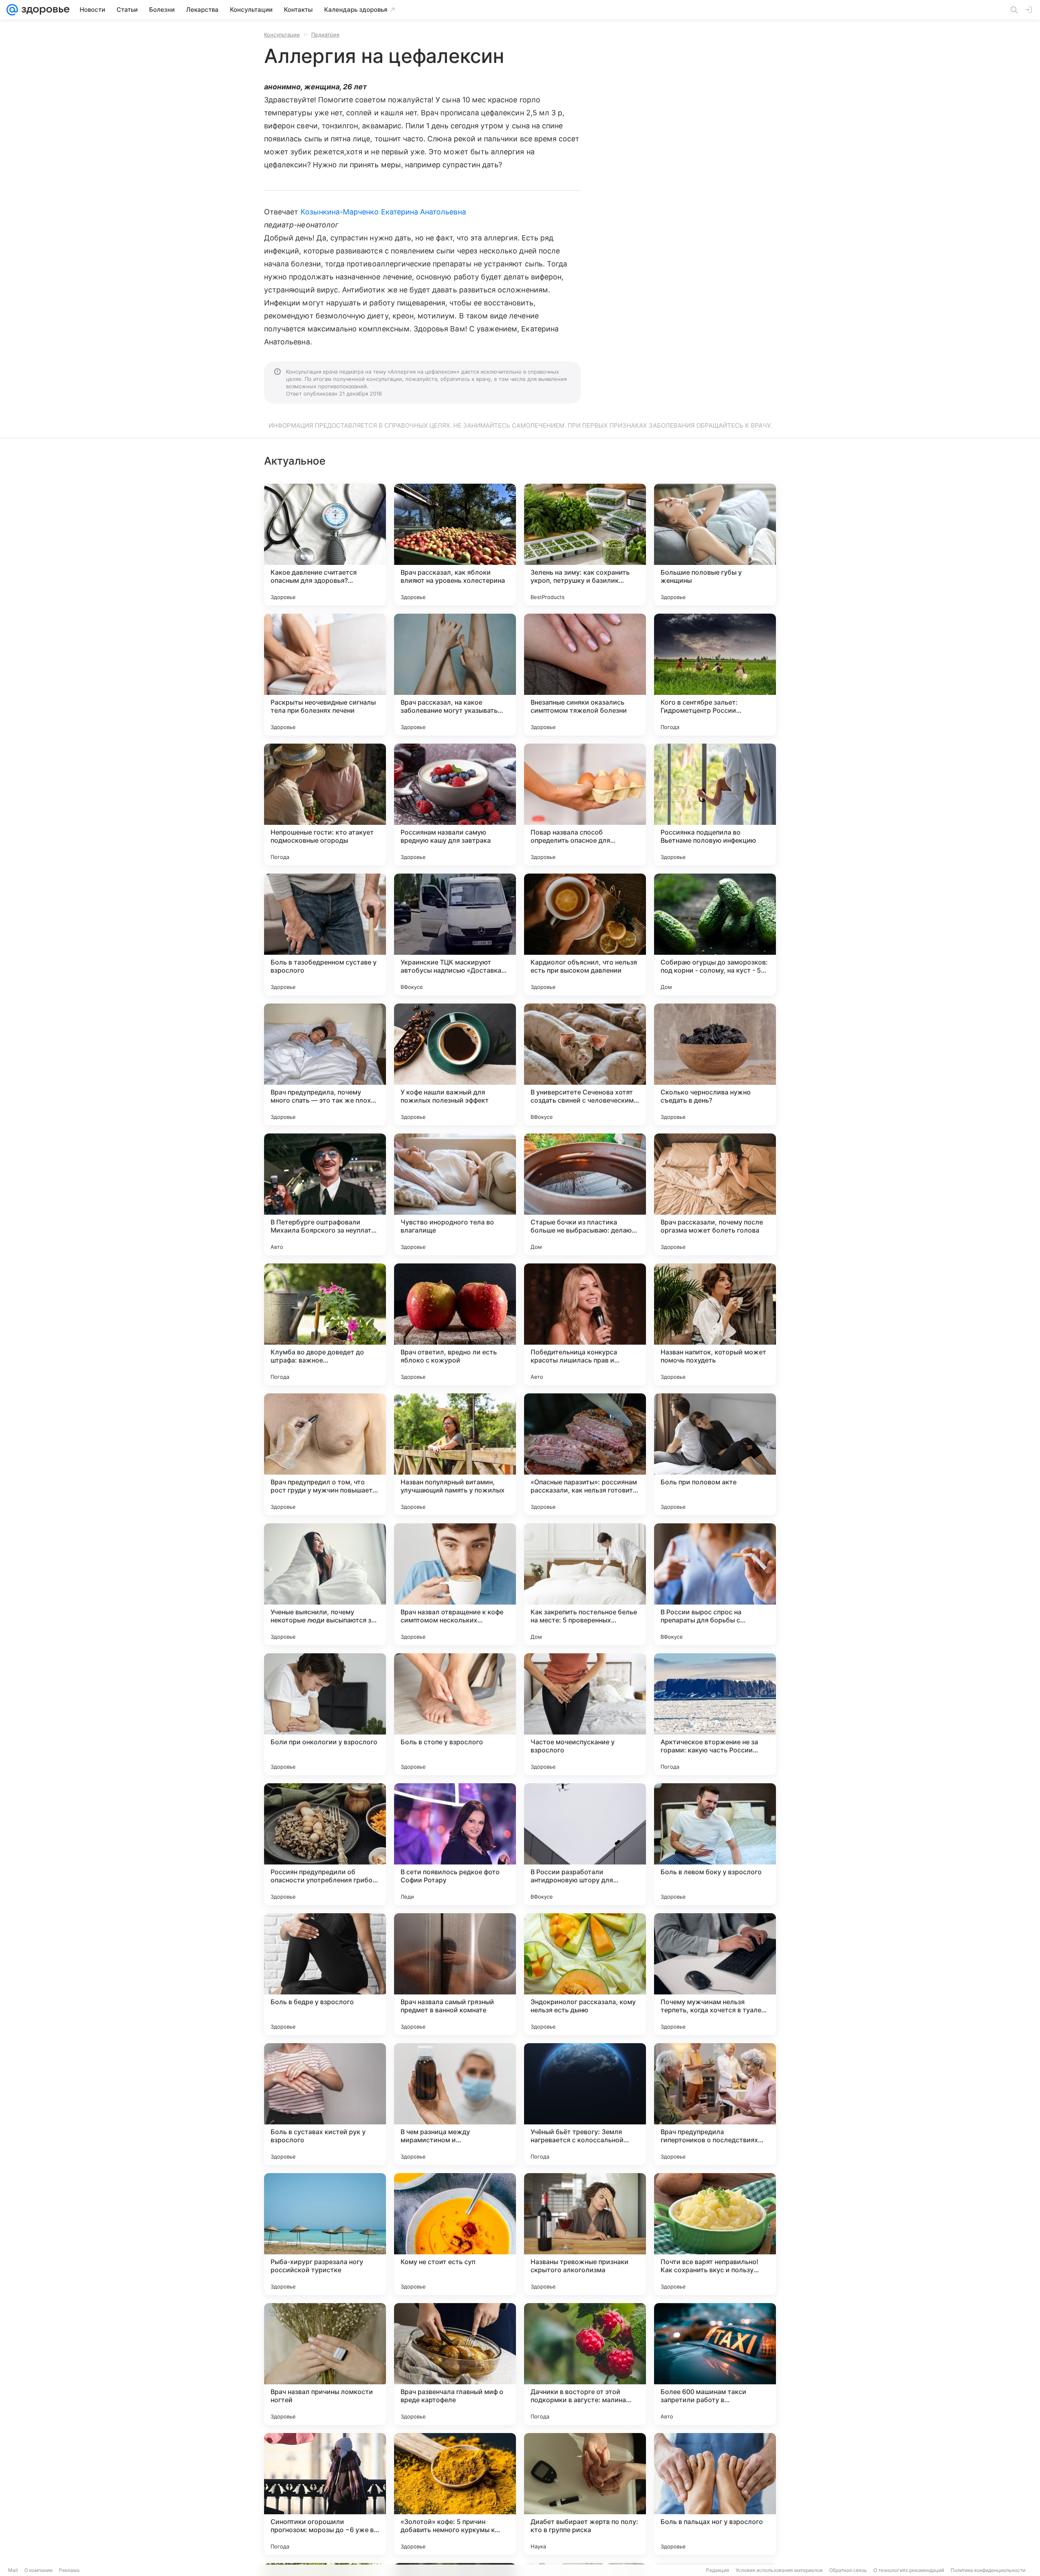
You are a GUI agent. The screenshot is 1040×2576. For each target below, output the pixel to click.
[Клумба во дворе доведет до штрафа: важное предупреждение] (325, 1324)
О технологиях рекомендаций (909, 2570)
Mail (13, 2570)
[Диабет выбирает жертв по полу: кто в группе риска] (585, 2494)
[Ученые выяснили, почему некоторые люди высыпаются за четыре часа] (325, 1584)
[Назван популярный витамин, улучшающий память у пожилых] (455, 1454)
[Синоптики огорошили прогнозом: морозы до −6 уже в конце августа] (325, 2494)
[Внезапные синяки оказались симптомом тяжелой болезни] (585, 675)
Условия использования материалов (779, 2570)
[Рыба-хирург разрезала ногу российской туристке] (325, 2234)
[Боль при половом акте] (715, 1454)
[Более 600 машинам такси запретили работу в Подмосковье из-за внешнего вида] (715, 2364)
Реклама (69, 2570)
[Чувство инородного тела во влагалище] (455, 1194)
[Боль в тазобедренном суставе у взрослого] (325, 934)
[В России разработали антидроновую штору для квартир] (585, 1844)
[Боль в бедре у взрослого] (325, 1974)
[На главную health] (44, 10)
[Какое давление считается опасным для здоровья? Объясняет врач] (325, 545)
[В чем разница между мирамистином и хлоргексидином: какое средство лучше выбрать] (455, 2104)
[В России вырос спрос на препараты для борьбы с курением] (715, 1584)
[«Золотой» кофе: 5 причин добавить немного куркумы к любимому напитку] (455, 2494)
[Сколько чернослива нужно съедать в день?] (715, 1064)
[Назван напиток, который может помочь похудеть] (715, 1324)
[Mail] (12, 10)
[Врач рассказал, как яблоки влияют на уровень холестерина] (455, 545)
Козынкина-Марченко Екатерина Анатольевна (383, 212)
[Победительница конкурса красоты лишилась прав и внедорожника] (585, 1324)
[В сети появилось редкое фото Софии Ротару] (455, 1844)
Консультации (282, 35)
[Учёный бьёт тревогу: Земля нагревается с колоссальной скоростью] (585, 2104)
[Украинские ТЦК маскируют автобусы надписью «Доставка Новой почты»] (455, 934)
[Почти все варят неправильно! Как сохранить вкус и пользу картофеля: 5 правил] (715, 2234)
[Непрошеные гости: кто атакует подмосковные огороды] (325, 805)
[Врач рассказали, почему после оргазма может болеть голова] (715, 1194)
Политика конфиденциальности (988, 2570)
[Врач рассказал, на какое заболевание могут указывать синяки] (455, 675)
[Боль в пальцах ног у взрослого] (715, 2494)
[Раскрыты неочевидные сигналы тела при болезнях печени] (325, 675)
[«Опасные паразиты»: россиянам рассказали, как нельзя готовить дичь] (585, 1454)
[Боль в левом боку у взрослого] (715, 1844)
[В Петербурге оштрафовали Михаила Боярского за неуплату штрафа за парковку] (325, 1194)
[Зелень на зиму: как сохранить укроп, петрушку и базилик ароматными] (585, 545)
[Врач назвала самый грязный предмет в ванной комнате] (455, 1974)
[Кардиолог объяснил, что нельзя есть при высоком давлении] (585, 934)
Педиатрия (325, 35)
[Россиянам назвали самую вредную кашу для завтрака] (455, 805)
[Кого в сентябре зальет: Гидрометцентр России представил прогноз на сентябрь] (715, 675)
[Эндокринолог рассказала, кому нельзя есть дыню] (585, 1974)
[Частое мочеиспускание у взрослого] (585, 1714)
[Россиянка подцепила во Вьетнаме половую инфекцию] (715, 805)
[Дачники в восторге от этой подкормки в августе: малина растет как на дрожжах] (585, 2364)
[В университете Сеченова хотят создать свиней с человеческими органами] (585, 1064)
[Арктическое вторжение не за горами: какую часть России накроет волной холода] (715, 1714)
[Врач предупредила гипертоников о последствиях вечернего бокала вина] (715, 2104)
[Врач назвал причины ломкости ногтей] (325, 2364)
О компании (38, 2570)
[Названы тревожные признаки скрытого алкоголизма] (585, 2234)
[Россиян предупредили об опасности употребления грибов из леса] (325, 1844)
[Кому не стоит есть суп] (455, 2234)
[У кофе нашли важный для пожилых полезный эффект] (455, 1064)
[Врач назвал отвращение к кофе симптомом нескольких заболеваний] (455, 1584)
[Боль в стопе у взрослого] (455, 1714)
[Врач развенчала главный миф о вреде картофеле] (455, 2364)
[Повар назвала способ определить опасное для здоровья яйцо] (585, 805)
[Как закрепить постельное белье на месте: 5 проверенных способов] (585, 1584)
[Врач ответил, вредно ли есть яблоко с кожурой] (455, 1324)
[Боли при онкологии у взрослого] (325, 1714)
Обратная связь (848, 2570)
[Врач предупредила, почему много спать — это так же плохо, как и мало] (325, 1064)
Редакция (718, 2570)
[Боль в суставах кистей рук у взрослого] (325, 2104)
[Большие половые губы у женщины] (715, 545)
